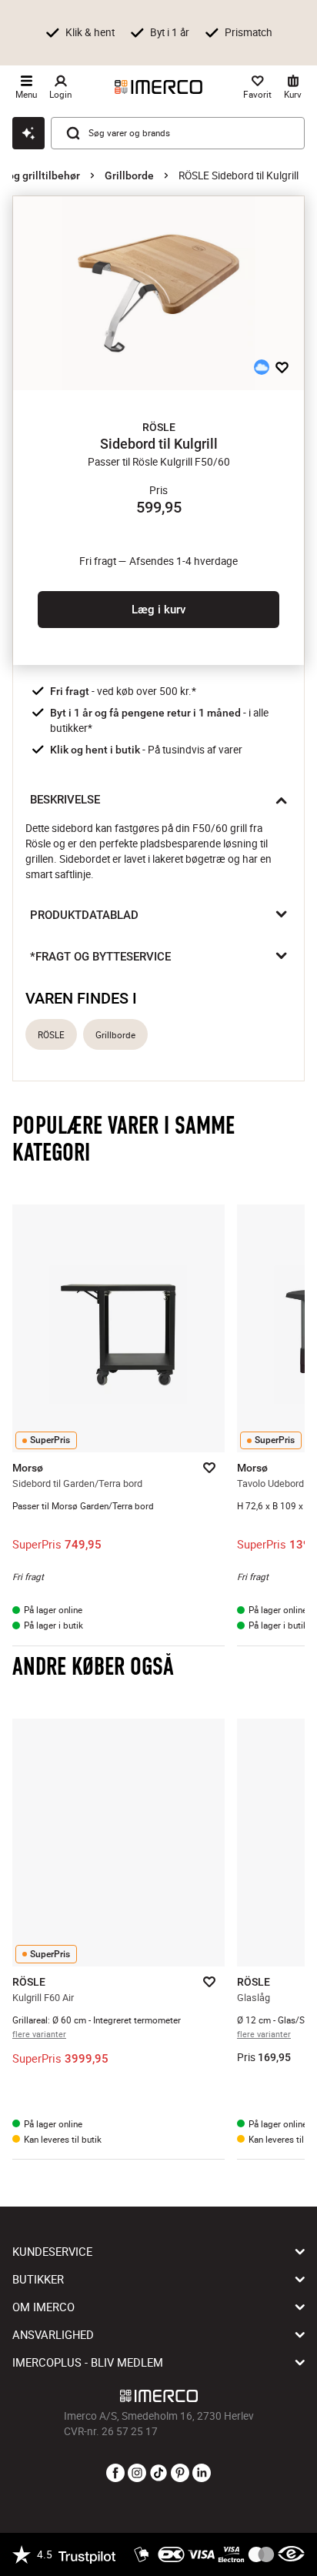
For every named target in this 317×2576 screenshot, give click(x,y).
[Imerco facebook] (115, 2474)
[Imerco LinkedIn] (202, 2474)
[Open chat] (28, 133)
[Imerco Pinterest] (180, 2474)
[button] (158, 427)
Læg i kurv (158, 610)
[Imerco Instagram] (137, 2474)
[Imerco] (158, 87)
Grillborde (129, 175)
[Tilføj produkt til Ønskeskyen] (262, 367)
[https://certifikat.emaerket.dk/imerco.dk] (291, 2554)
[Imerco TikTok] (158, 2474)
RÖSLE (51, 1035)
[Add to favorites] (282, 367)
